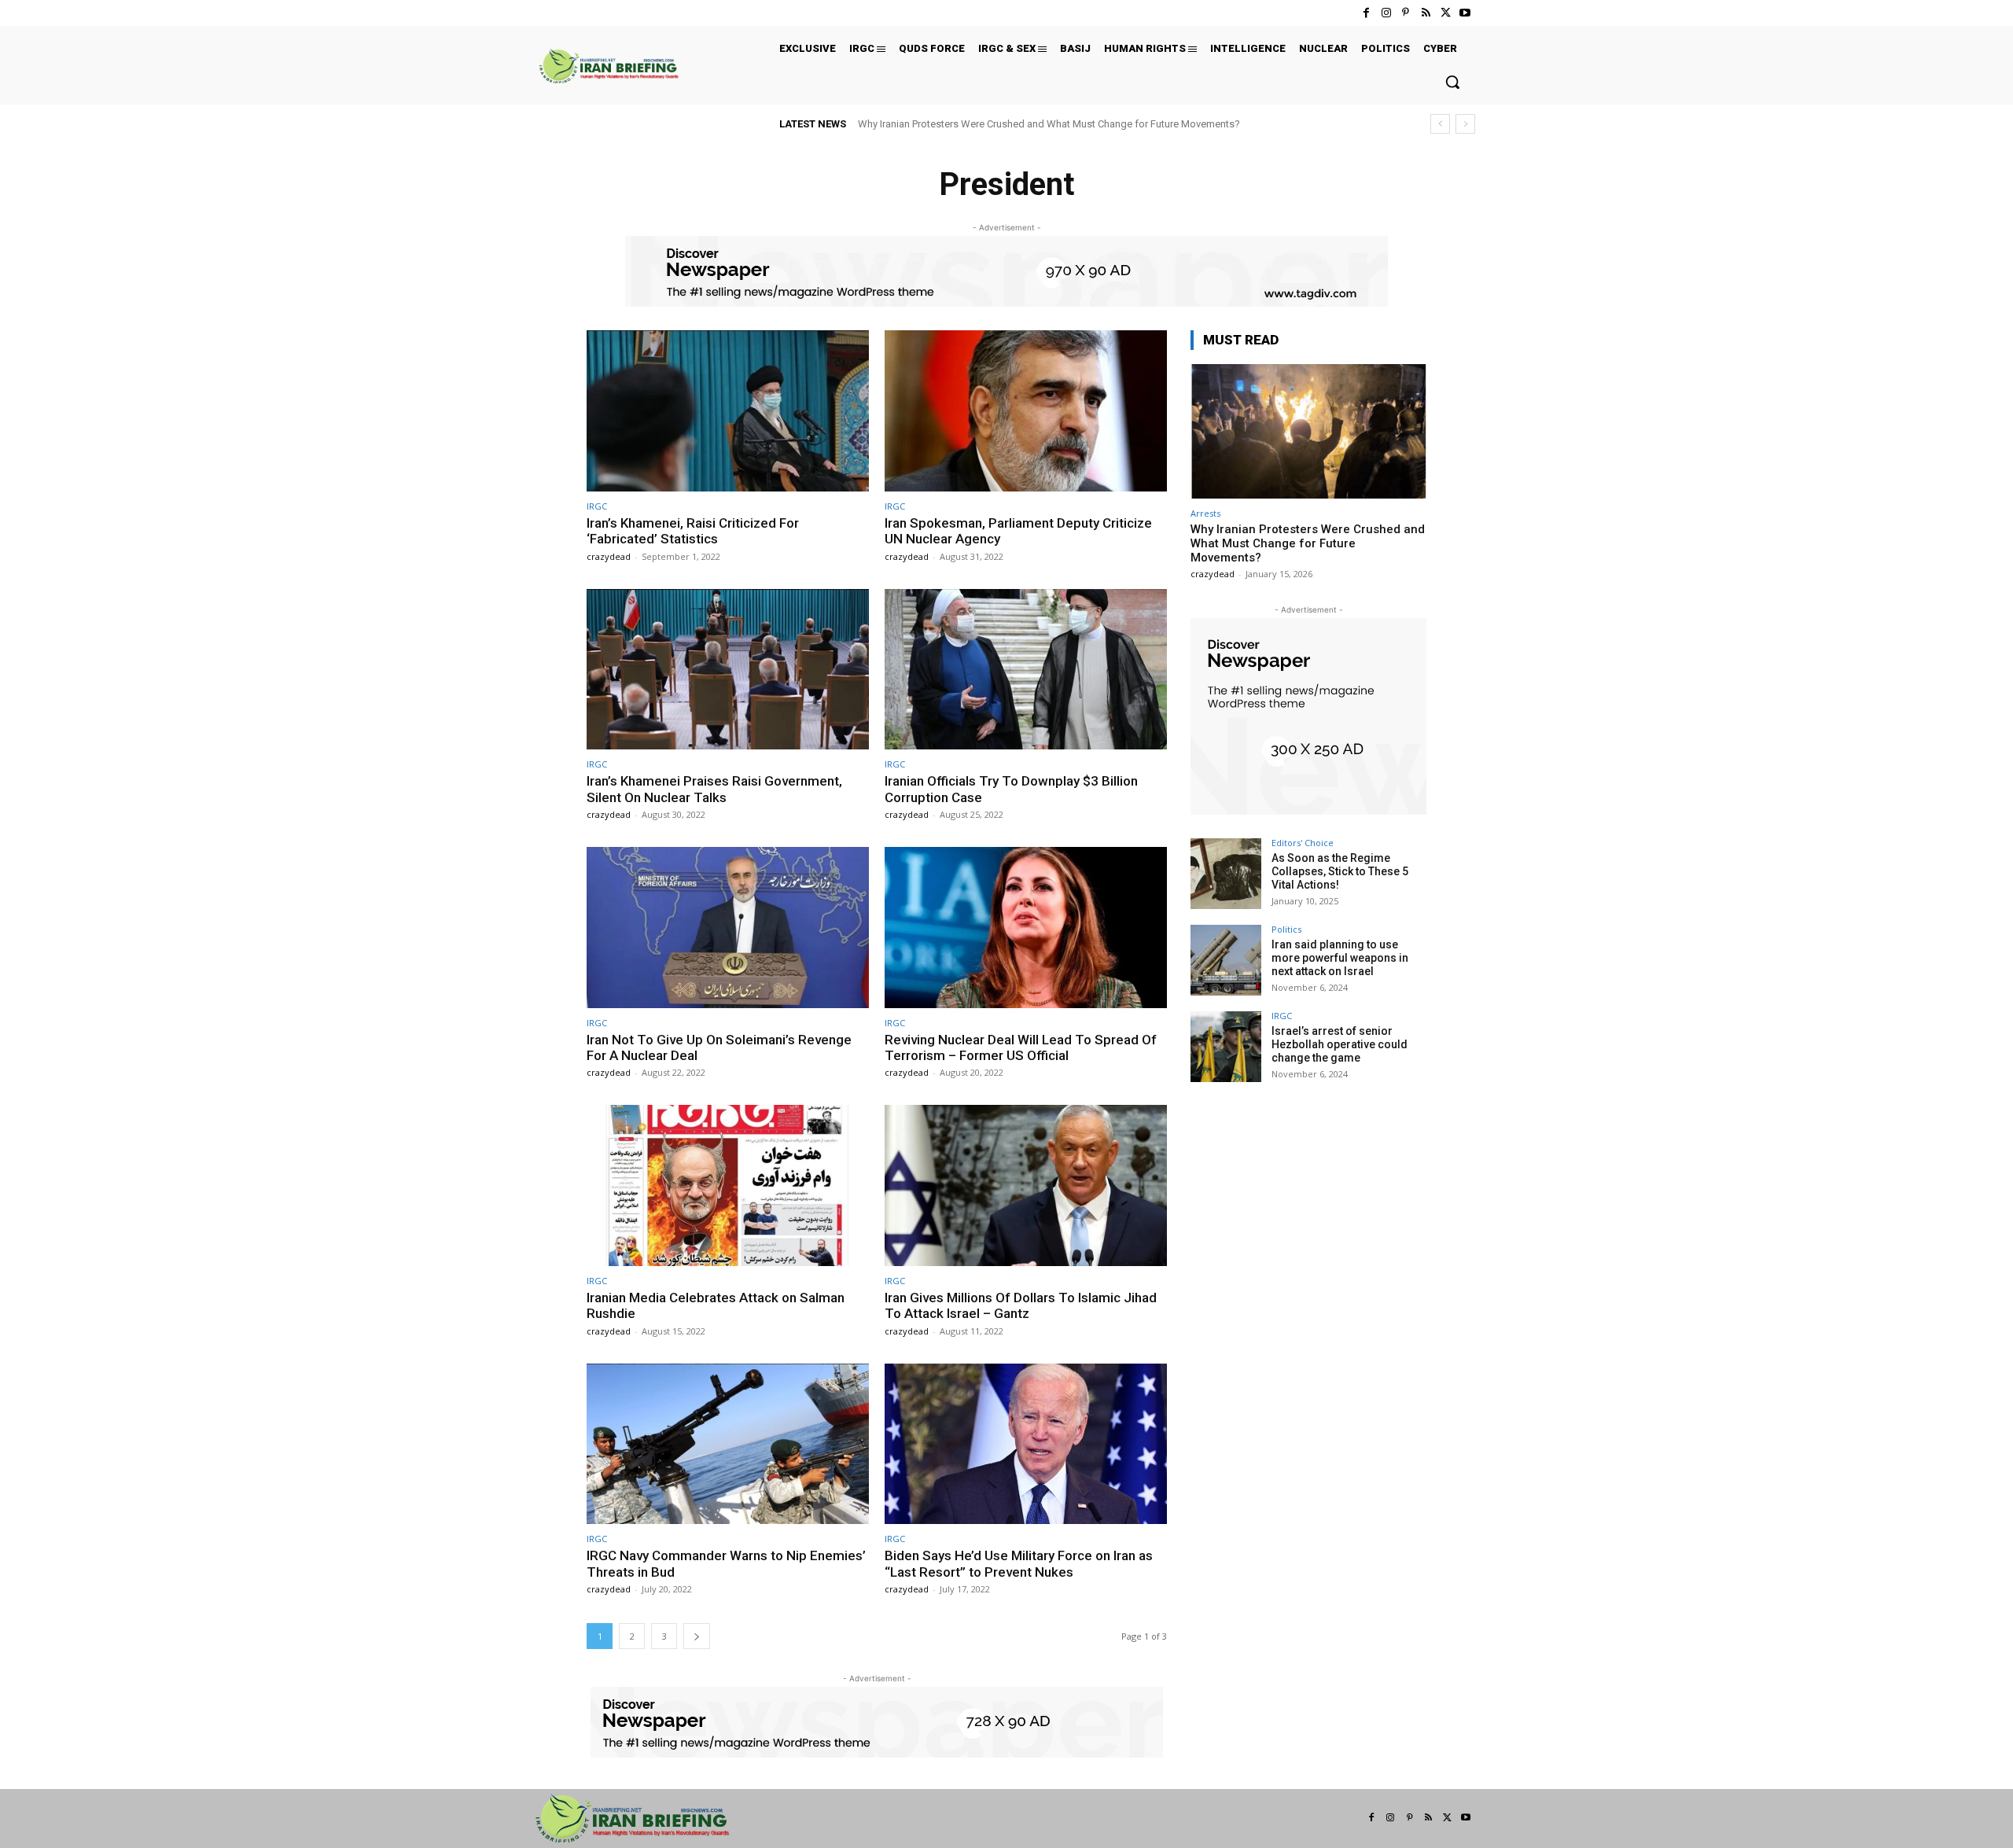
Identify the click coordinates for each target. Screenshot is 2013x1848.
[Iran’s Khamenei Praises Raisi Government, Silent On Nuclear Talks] (728, 670)
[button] (1452, 82)
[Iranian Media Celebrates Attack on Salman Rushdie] (728, 1185)
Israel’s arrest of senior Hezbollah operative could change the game (1340, 1044)
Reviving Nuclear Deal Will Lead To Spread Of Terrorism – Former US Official (1021, 1047)
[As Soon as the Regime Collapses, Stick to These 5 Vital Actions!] (1226, 874)
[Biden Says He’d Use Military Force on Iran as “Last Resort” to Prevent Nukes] (1026, 1444)
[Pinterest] (1406, 13)
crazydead (609, 556)
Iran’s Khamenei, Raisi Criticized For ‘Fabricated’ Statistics (693, 531)
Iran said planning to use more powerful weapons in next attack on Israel (1340, 958)
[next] (1465, 124)
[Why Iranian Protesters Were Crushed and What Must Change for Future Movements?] (1308, 431)
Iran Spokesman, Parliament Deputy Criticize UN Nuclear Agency (1018, 531)
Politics (1286, 929)
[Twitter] (1446, 13)
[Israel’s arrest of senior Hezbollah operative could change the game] (1226, 1047)
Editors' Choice (1303, 843)
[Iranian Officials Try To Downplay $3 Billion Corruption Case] (1026, 670)
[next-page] (697, 1636)
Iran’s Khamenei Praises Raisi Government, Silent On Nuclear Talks (714, 789)
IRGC (597, 506)
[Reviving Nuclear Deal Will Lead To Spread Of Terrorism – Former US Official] (1026, 928)
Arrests (1205, 513)
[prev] (1440, 124)
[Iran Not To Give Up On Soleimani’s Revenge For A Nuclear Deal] (728, 928)
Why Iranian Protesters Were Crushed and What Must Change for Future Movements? (1049, 124)
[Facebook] (1366, 13)
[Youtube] (1465, 13)
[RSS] (1425, 13)
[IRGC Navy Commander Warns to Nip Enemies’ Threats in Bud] (728, 1444)
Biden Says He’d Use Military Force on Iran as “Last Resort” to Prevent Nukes (1019, 1563)
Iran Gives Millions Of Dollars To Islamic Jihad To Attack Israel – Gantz (1021, 1305)
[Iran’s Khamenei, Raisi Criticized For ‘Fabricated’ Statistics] (728, 411)
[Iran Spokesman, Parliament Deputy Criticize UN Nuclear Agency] (1026, 411)
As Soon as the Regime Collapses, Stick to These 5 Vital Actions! (1340, 871)
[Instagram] (1386, 13)
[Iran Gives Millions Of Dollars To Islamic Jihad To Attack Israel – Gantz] (1026, 1185)
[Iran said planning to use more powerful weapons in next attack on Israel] (1226, 960)
